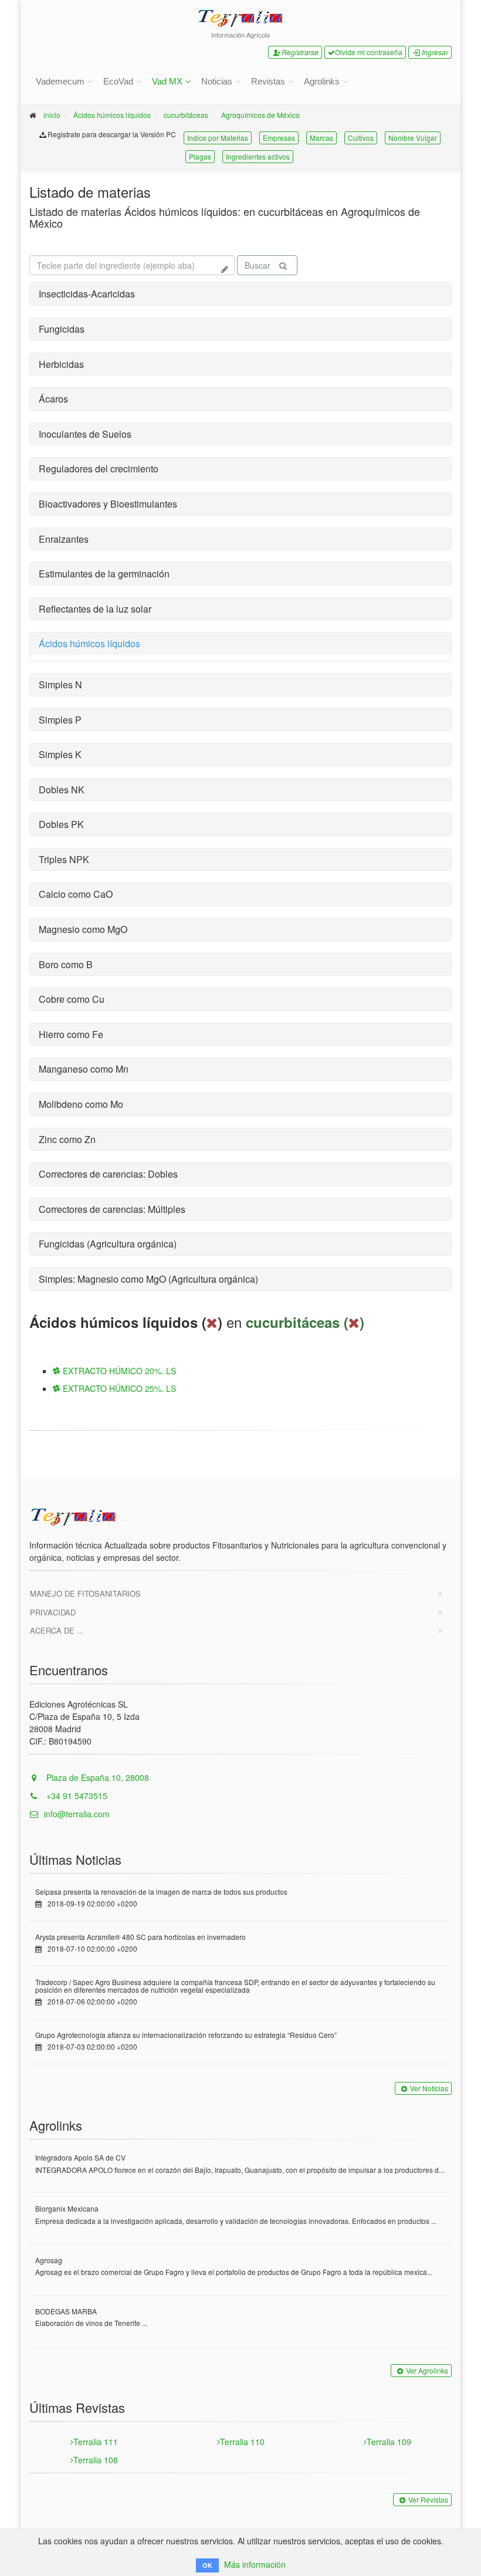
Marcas (321, 138)
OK (207, 2565)
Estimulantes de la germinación (104, 574)
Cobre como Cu (72, 999)
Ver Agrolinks (427, 2370)
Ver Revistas (428, 2499)
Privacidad (53, 1612)
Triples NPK (64, 859)
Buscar (258, 265)
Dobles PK (61, 824)
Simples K (60, 754)
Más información (255, 2564)
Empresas (279, 138)
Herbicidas (61, 364)
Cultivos (361, 138)
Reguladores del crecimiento (99, 469)
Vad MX (167, 81)
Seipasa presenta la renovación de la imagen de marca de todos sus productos (161, 1892)
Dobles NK (62, 790)
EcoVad (118, 81)
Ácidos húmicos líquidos (112, 115)
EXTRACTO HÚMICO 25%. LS (118, 1388)
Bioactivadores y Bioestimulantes (108, 504)
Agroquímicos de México (260, 115)
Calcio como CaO (76, 894)
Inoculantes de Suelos (85, 434)
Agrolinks (322, 81)
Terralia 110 (242, 2442)
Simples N (60, 684)
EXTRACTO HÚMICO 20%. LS (118, 1371)
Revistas (268, 81)
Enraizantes (64, 539)
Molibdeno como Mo (81, 1104)
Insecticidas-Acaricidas (87, 294)
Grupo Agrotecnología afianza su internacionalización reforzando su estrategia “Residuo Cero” (186, 2035)
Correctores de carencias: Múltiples (112, 1209)
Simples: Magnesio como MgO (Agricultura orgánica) (148, 1279)
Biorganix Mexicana (67, 2208)
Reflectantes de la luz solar (95, 609)
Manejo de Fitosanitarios (85, 1593)
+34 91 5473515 (76, 1796)
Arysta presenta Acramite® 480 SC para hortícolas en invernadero (140, 1937)
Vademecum (60, 81)
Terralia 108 (96, 2460)
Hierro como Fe (71, 1034)
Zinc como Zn (67, 1139)
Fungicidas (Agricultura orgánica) (108, 1244)
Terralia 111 (96, 2442)
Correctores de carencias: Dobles (108, 1174)
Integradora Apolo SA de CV (80, 2157)
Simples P (60, 720)
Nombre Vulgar (413, 138)
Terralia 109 (389, 2442)
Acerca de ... (57, 1630)
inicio (52, 115)
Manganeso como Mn (84, 1069)
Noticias (217, 81)
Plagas (200, 156)
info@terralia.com (77, 1814)
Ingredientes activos (258, 156)
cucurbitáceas (186, 115)
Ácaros (53, 399)
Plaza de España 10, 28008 (96, 1777)
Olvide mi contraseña (369, 52)
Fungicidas (62, 329)
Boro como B (66, 964)
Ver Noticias (429, 2088)
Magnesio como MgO (83, 929)
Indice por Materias (218, 138)
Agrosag (49, 2260)
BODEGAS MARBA (66, 2311)
